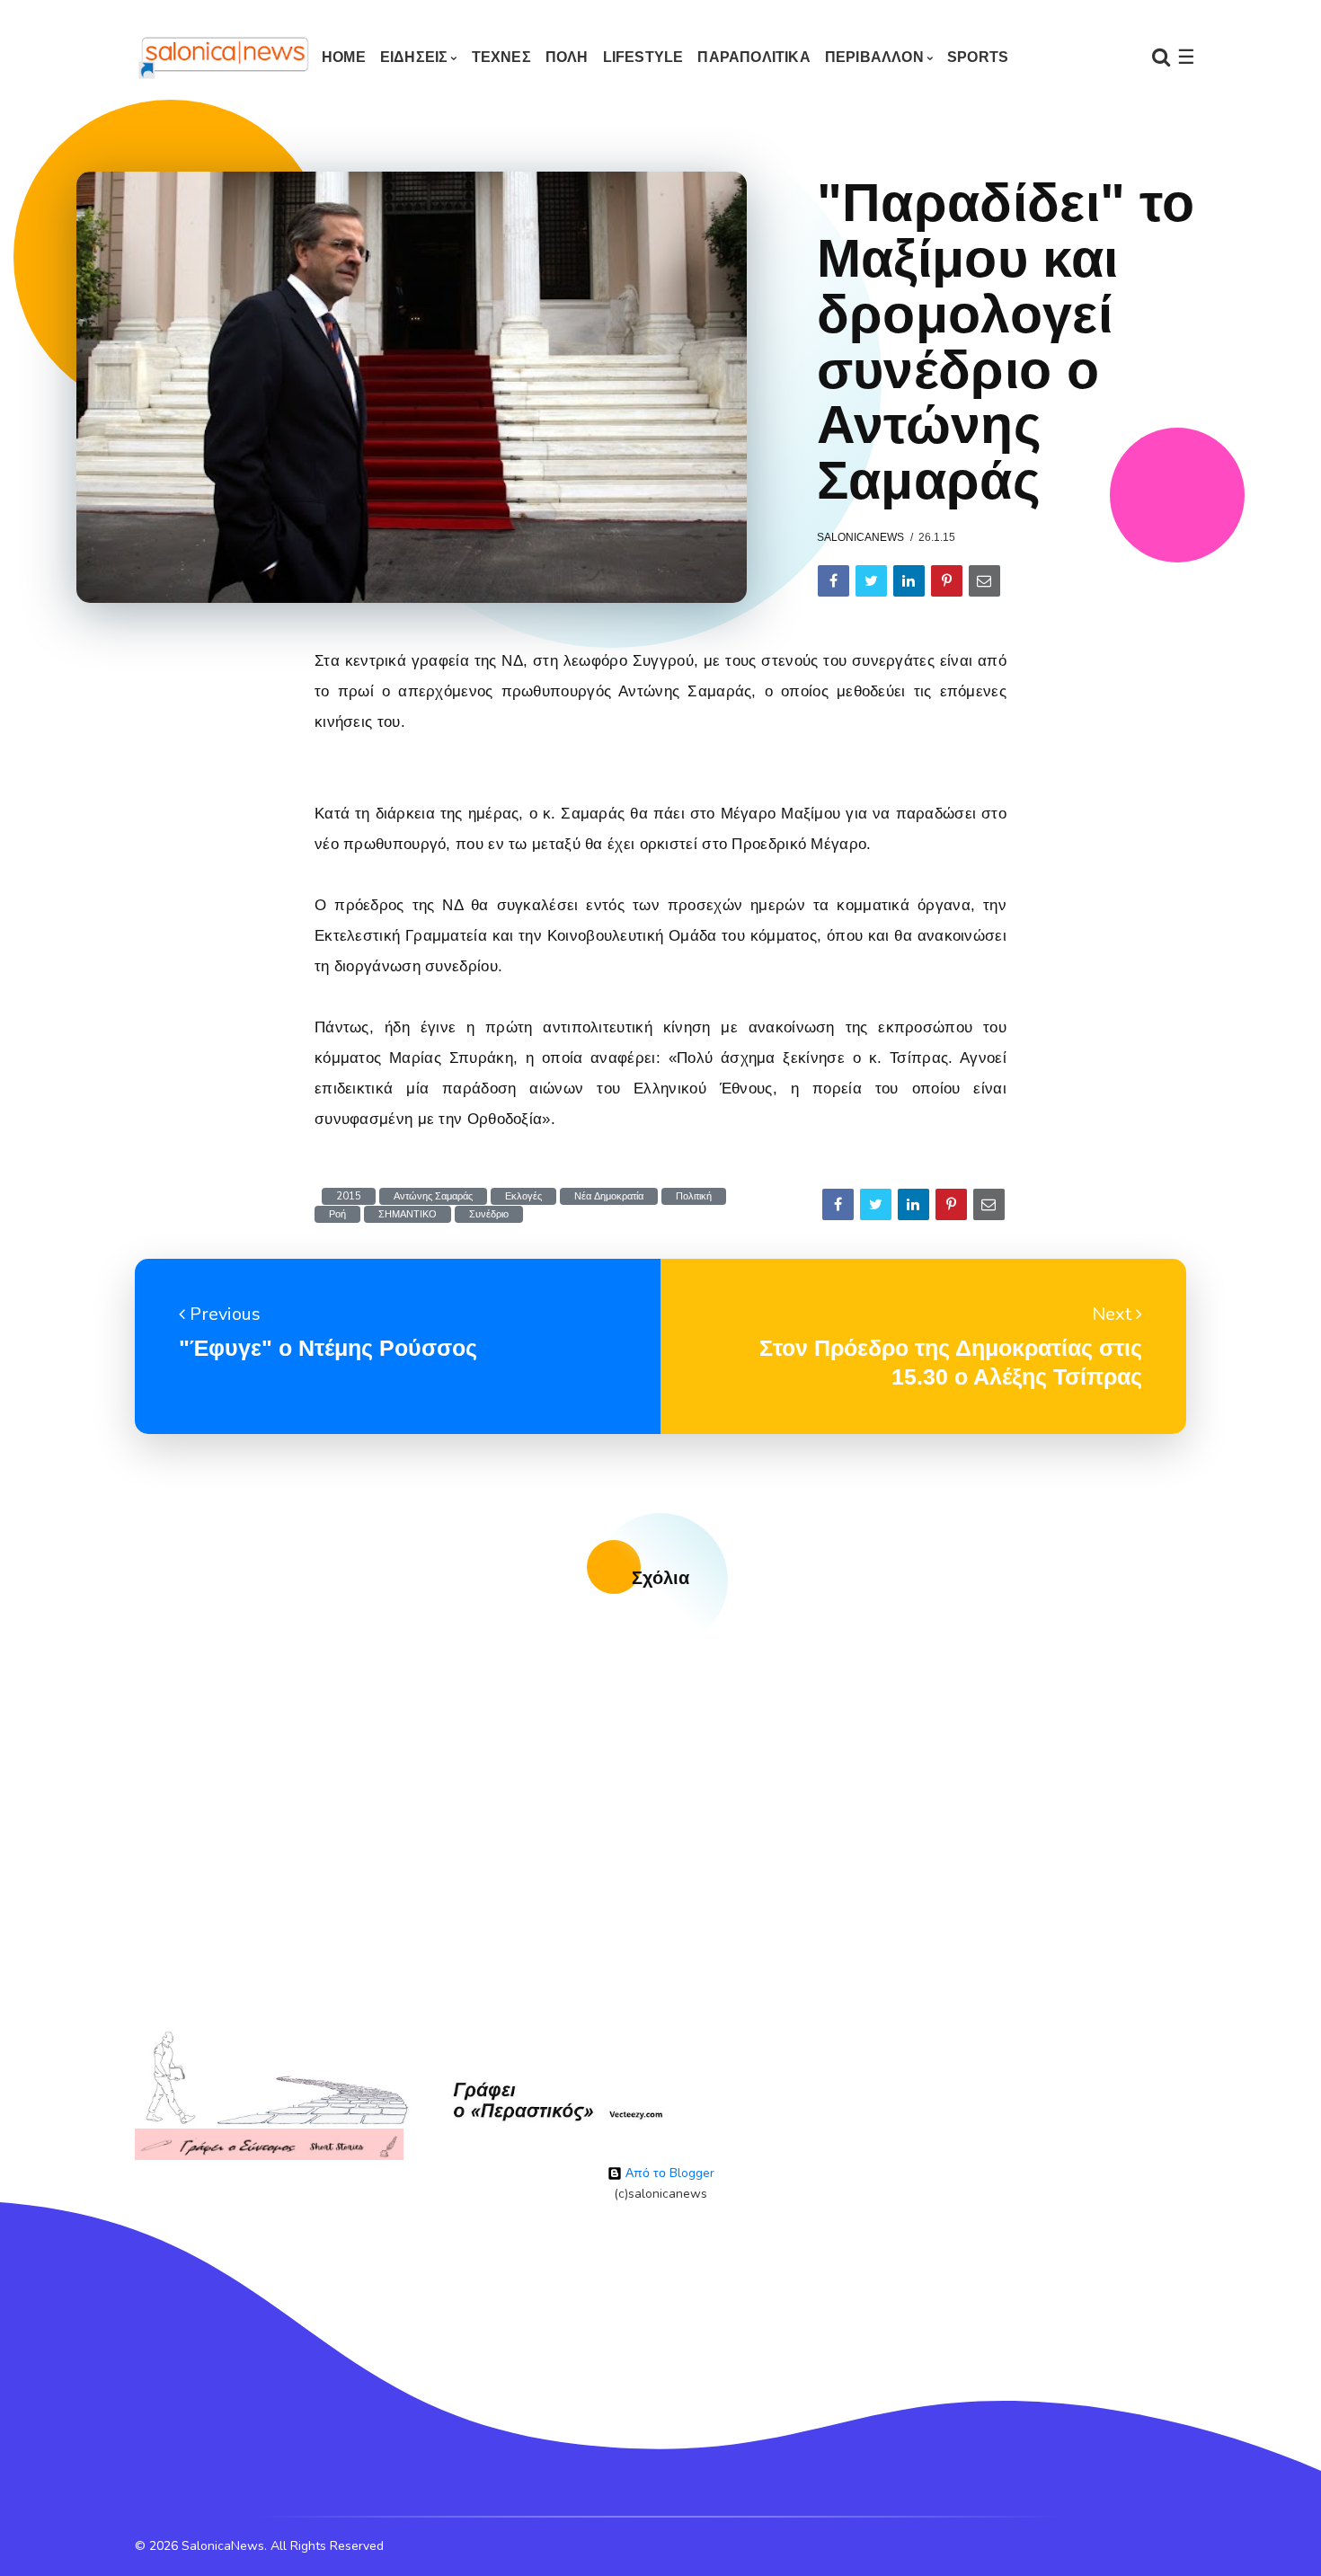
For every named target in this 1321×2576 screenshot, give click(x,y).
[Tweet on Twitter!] (871, 581)
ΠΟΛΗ (567, 57)
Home (344, 57)
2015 (349, 1196)
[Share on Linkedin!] (909, 581)
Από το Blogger (668, 2173)
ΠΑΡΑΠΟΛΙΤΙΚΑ (754, 57)
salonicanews (860, 537)
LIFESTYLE (643, 57)
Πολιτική (694, 1196)
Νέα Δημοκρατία (609, 1196)
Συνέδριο (489, 1214)
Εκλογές (523, 1196)
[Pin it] (947, 581)
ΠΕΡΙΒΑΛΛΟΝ (874, 57)
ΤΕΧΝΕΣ (501, 57)
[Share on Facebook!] (833, 581)
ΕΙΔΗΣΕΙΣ (414, 57)
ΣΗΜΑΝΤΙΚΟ (408, 1214)
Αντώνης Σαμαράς (433, 1196)
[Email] (984, 581)
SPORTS (978, 57)
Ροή (337, 1214)
